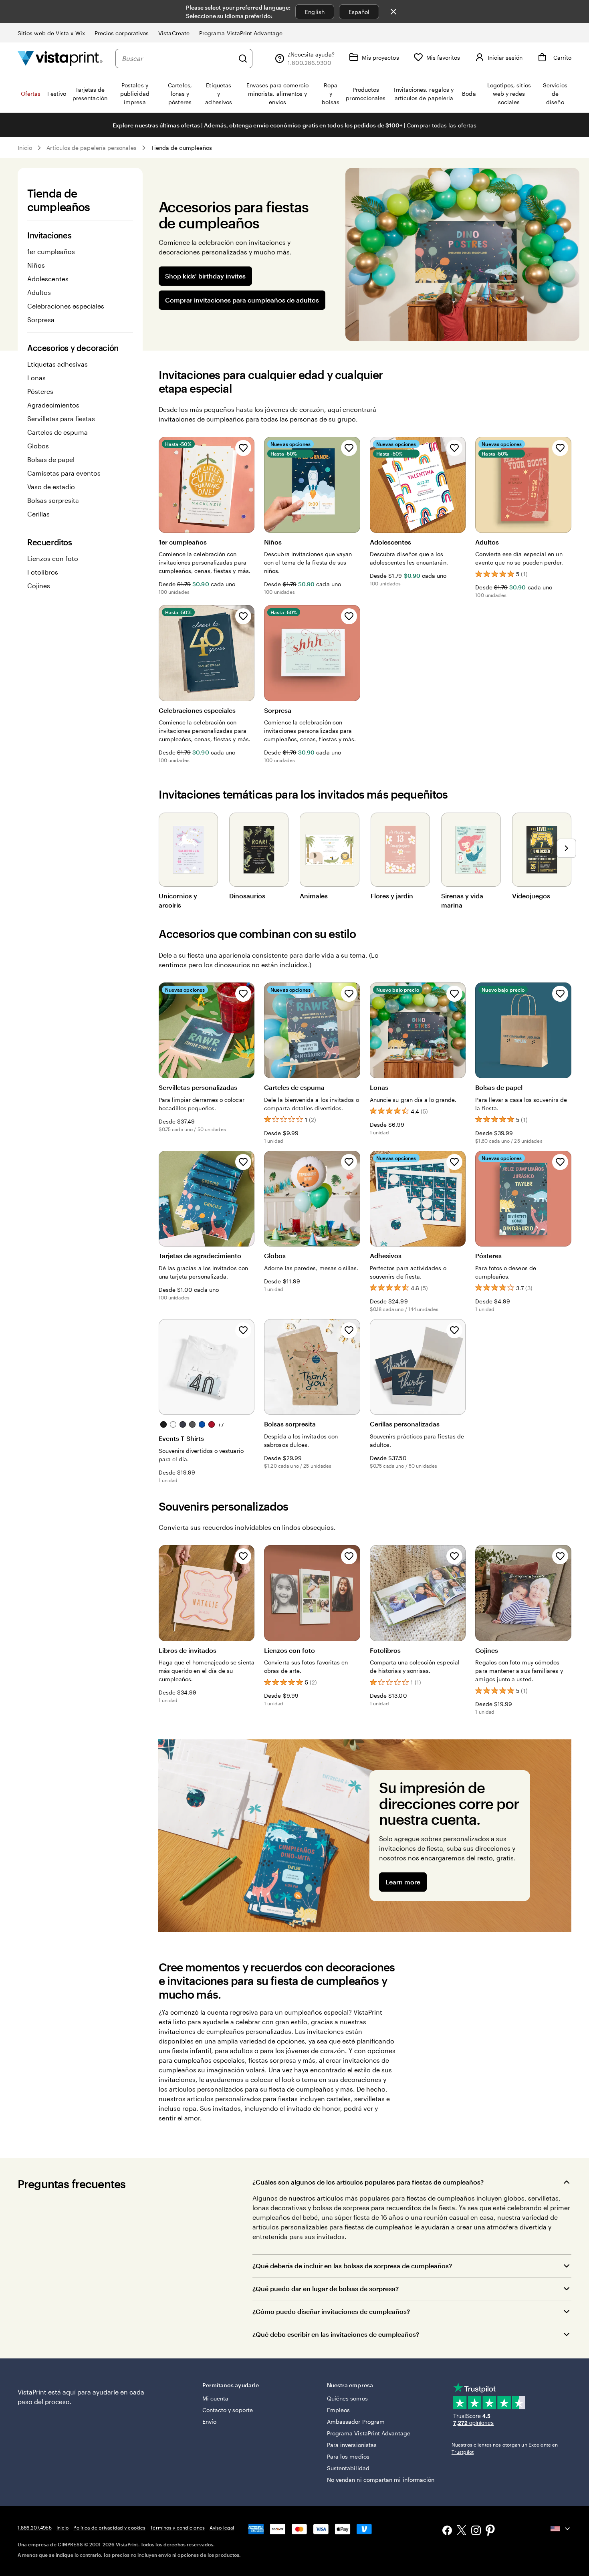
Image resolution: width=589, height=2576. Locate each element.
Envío (209, 2422)
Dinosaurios (247, 896)
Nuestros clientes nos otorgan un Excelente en (505, 2448)
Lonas (36, 378)
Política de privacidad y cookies (109, 2528)
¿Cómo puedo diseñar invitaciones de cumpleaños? (331, 2311)
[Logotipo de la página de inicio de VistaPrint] (60, 58)
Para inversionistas (352, 2445)
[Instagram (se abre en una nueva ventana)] (476, 2531)
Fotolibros (43, 572)
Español (359, 12)
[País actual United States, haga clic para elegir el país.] (561, 2529)
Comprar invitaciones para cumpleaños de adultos (242, 300)
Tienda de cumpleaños (182, 148)
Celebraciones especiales (66, 306)
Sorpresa (41, 320)
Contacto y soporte (228, 2410)
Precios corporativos (122, 33)
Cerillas (38, 514)
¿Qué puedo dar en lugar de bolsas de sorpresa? (326, 2289)
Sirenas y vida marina (462, 900)
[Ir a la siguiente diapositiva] (567, 848)
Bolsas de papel (51, 459)
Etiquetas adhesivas (57, 364)
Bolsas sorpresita (53, 500)
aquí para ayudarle (91, 2392)
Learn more (403, 1882)
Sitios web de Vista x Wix (51, 33)
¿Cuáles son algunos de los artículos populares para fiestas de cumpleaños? (368, 2182)
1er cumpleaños (51, 251)
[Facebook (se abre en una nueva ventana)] (447, 2531)
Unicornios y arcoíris (178, 900)
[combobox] (178, 58)
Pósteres (40, 391)
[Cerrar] (393, 12)
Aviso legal (222, 2528)
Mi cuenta (216, 2398)
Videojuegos (531, 896)
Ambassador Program (356, 2422)
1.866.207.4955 (35, 2528)
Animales (314, 896)
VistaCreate (174, 33)
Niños (36, 265)
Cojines (39, 586)
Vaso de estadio (51, 487)
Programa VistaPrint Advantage (241, 33)
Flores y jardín (392, 896)
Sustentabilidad (348, 2468)
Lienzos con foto (53, 558)
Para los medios (348, 2456)
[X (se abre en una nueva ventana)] (462, 2531)
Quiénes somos (347, 2398)
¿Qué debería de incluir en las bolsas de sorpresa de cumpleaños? (352, 2266)
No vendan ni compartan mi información (381, 2480)
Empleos (339, 2410)
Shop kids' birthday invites (205, 276)
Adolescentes (48, 279)
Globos (38, 446)
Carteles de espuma (57, 432)
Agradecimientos (53, 405)
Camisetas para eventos (64, 473)
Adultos (39, 292)
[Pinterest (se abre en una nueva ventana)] (490, 2531)
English (315, 12)
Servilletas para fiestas (61, 419)
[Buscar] (243, 58)
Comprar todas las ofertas (442, 125)
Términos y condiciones (178, 2528)
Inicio (25, 148)
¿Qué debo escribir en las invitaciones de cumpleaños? (336, 2334)
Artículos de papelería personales (91, 148)
